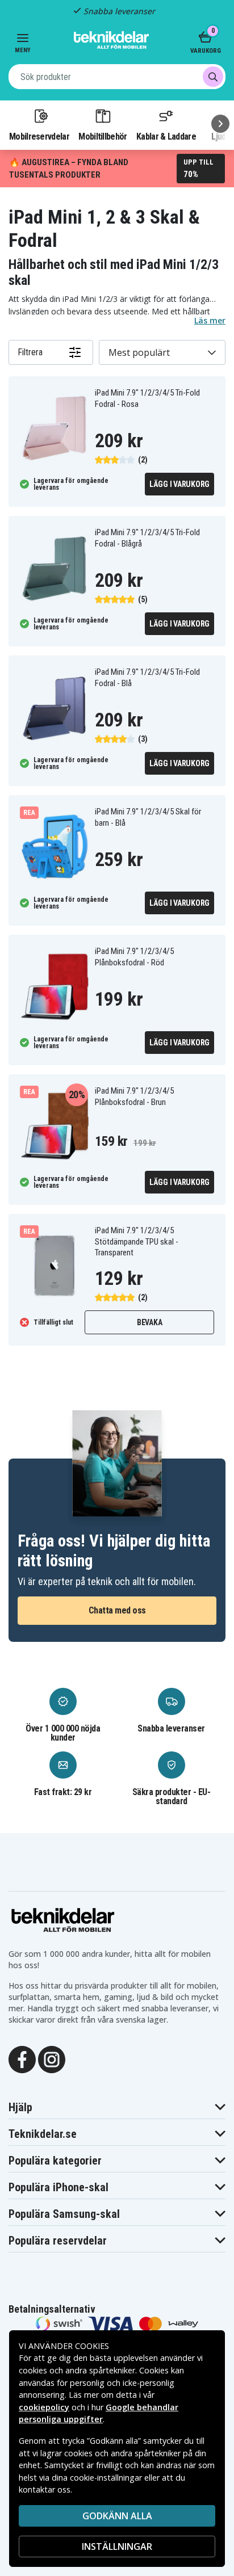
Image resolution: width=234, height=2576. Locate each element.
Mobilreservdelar (39, 136)
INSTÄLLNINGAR (117, 2546)
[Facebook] (22, 2058)
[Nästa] (220, 124)
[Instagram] (52, 2058)
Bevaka (150, 1322)
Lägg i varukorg (179, 484)
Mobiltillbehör (103, 136)
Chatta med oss (117, 1610)
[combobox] (117, 77)
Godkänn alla (117, 2516)
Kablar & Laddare (166, 136)
